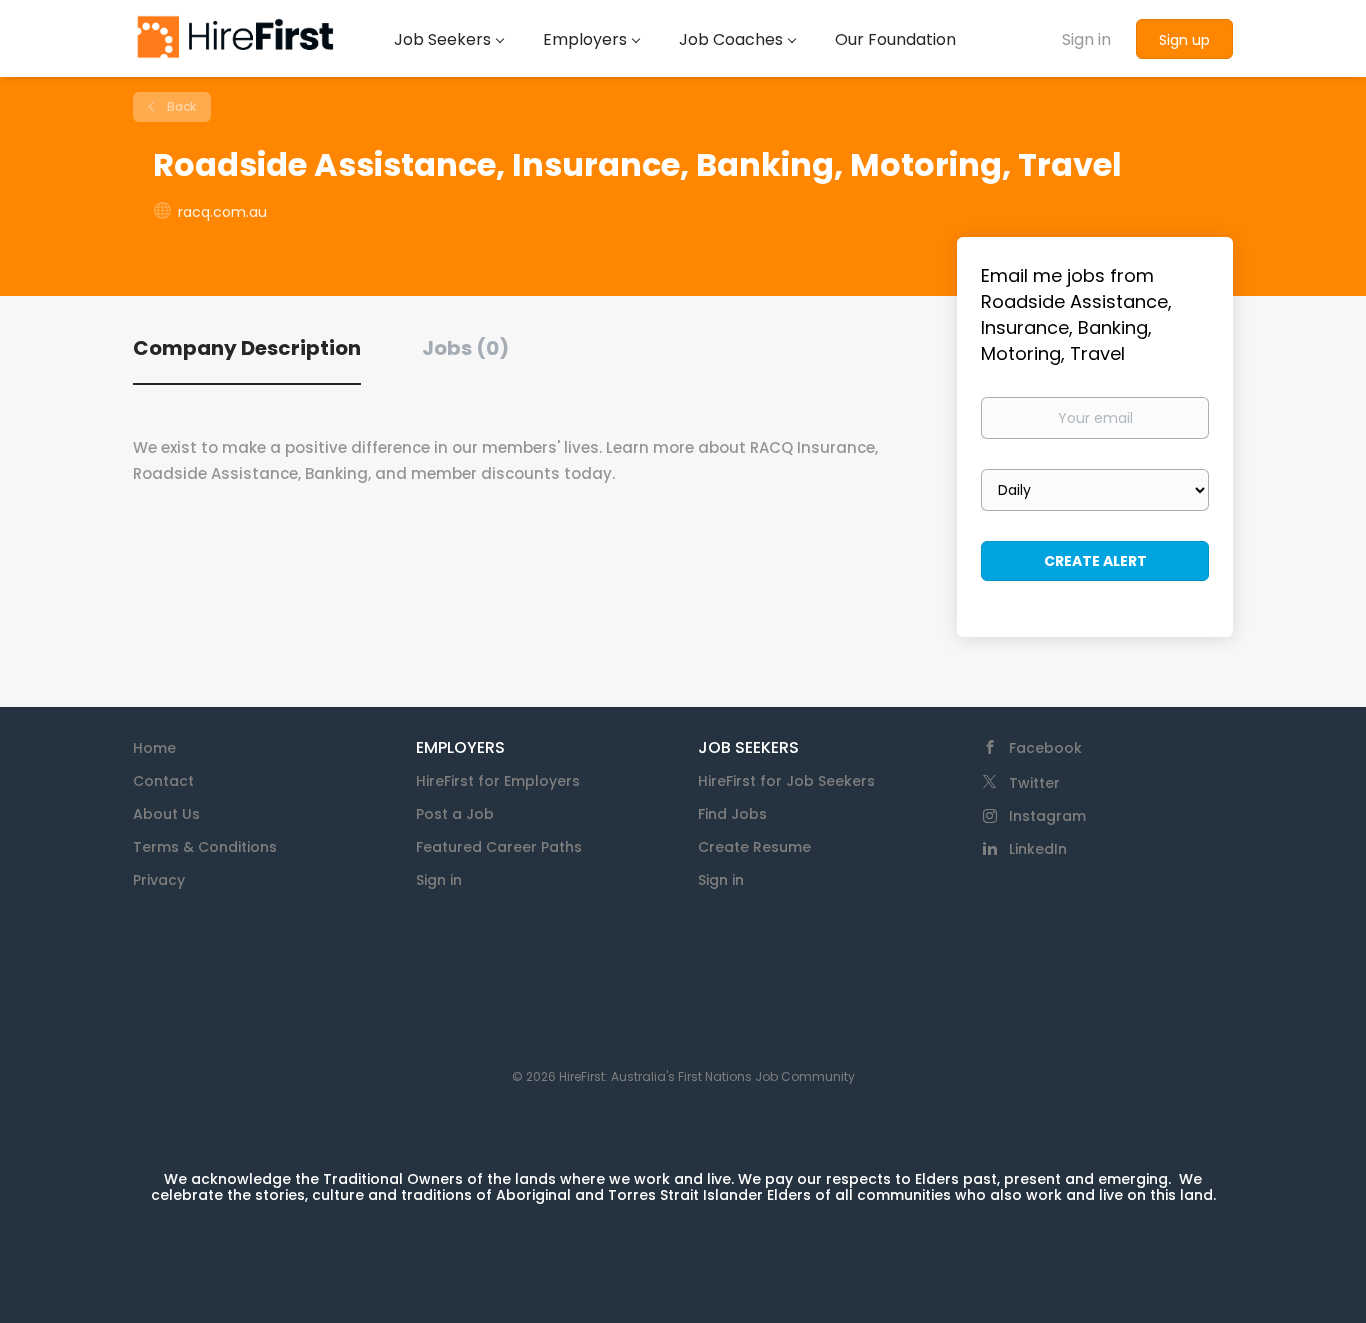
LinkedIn (1038, 849)
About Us (166, 814)
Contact (163, 781)
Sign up (1184, 40)
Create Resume (754, 847)
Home (154, 748)
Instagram (1047, 816)
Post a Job (455, 814)
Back (180, 106)
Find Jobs (732, 814)
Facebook (1045, 748)
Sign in (1086, 39)
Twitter (1034, 783)
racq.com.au (222, 212)
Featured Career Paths (499, 847)
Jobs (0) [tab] (465, 348)
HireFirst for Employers (498, 781)
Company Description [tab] (247, 348)
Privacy (159, 880)
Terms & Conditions (205, 847)
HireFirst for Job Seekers (786, 781)
